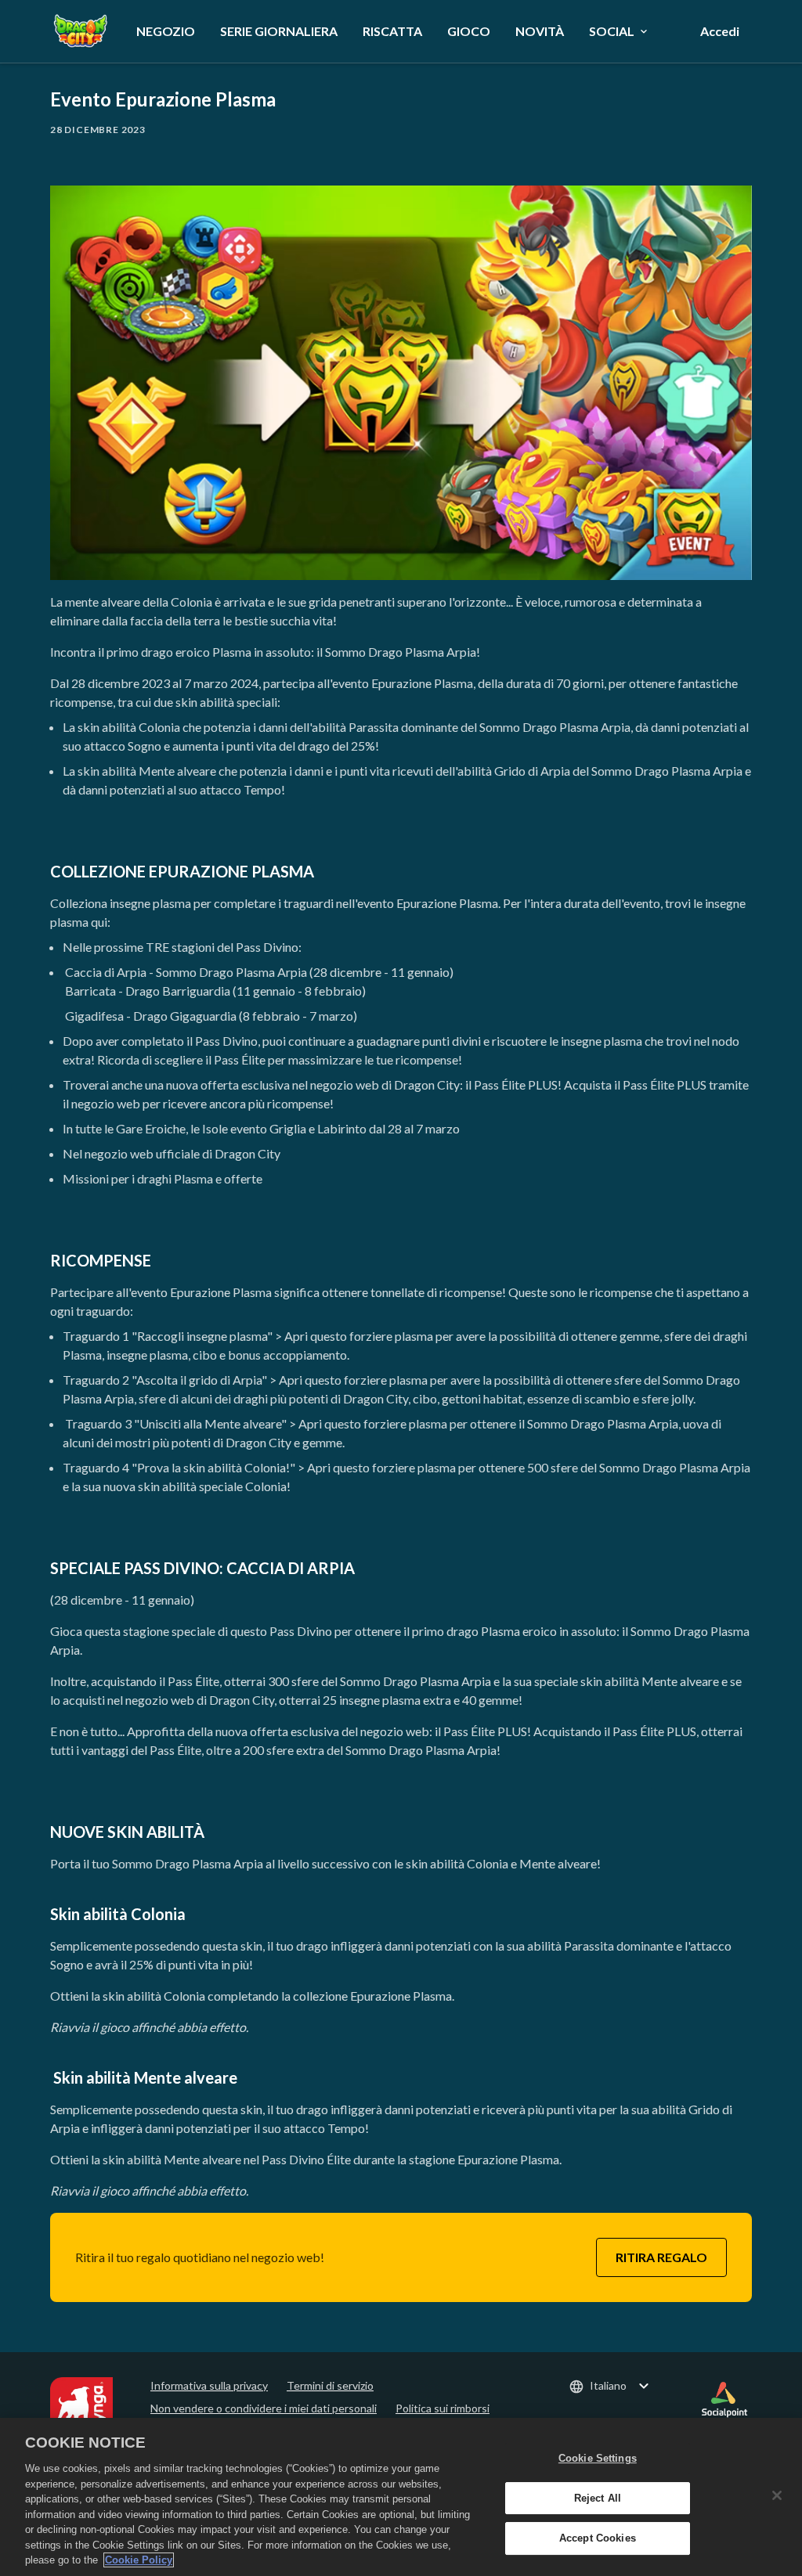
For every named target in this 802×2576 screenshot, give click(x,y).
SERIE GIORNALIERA (279, 31)
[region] (401, 2497)
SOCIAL (612, 31)
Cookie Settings (598, 2458)
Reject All (598, 2498)
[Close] (777, 2495)
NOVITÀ (540, 31)
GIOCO (469, 31)
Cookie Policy (139, 2560)
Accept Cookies (598, 2539)
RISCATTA (392, 31)
